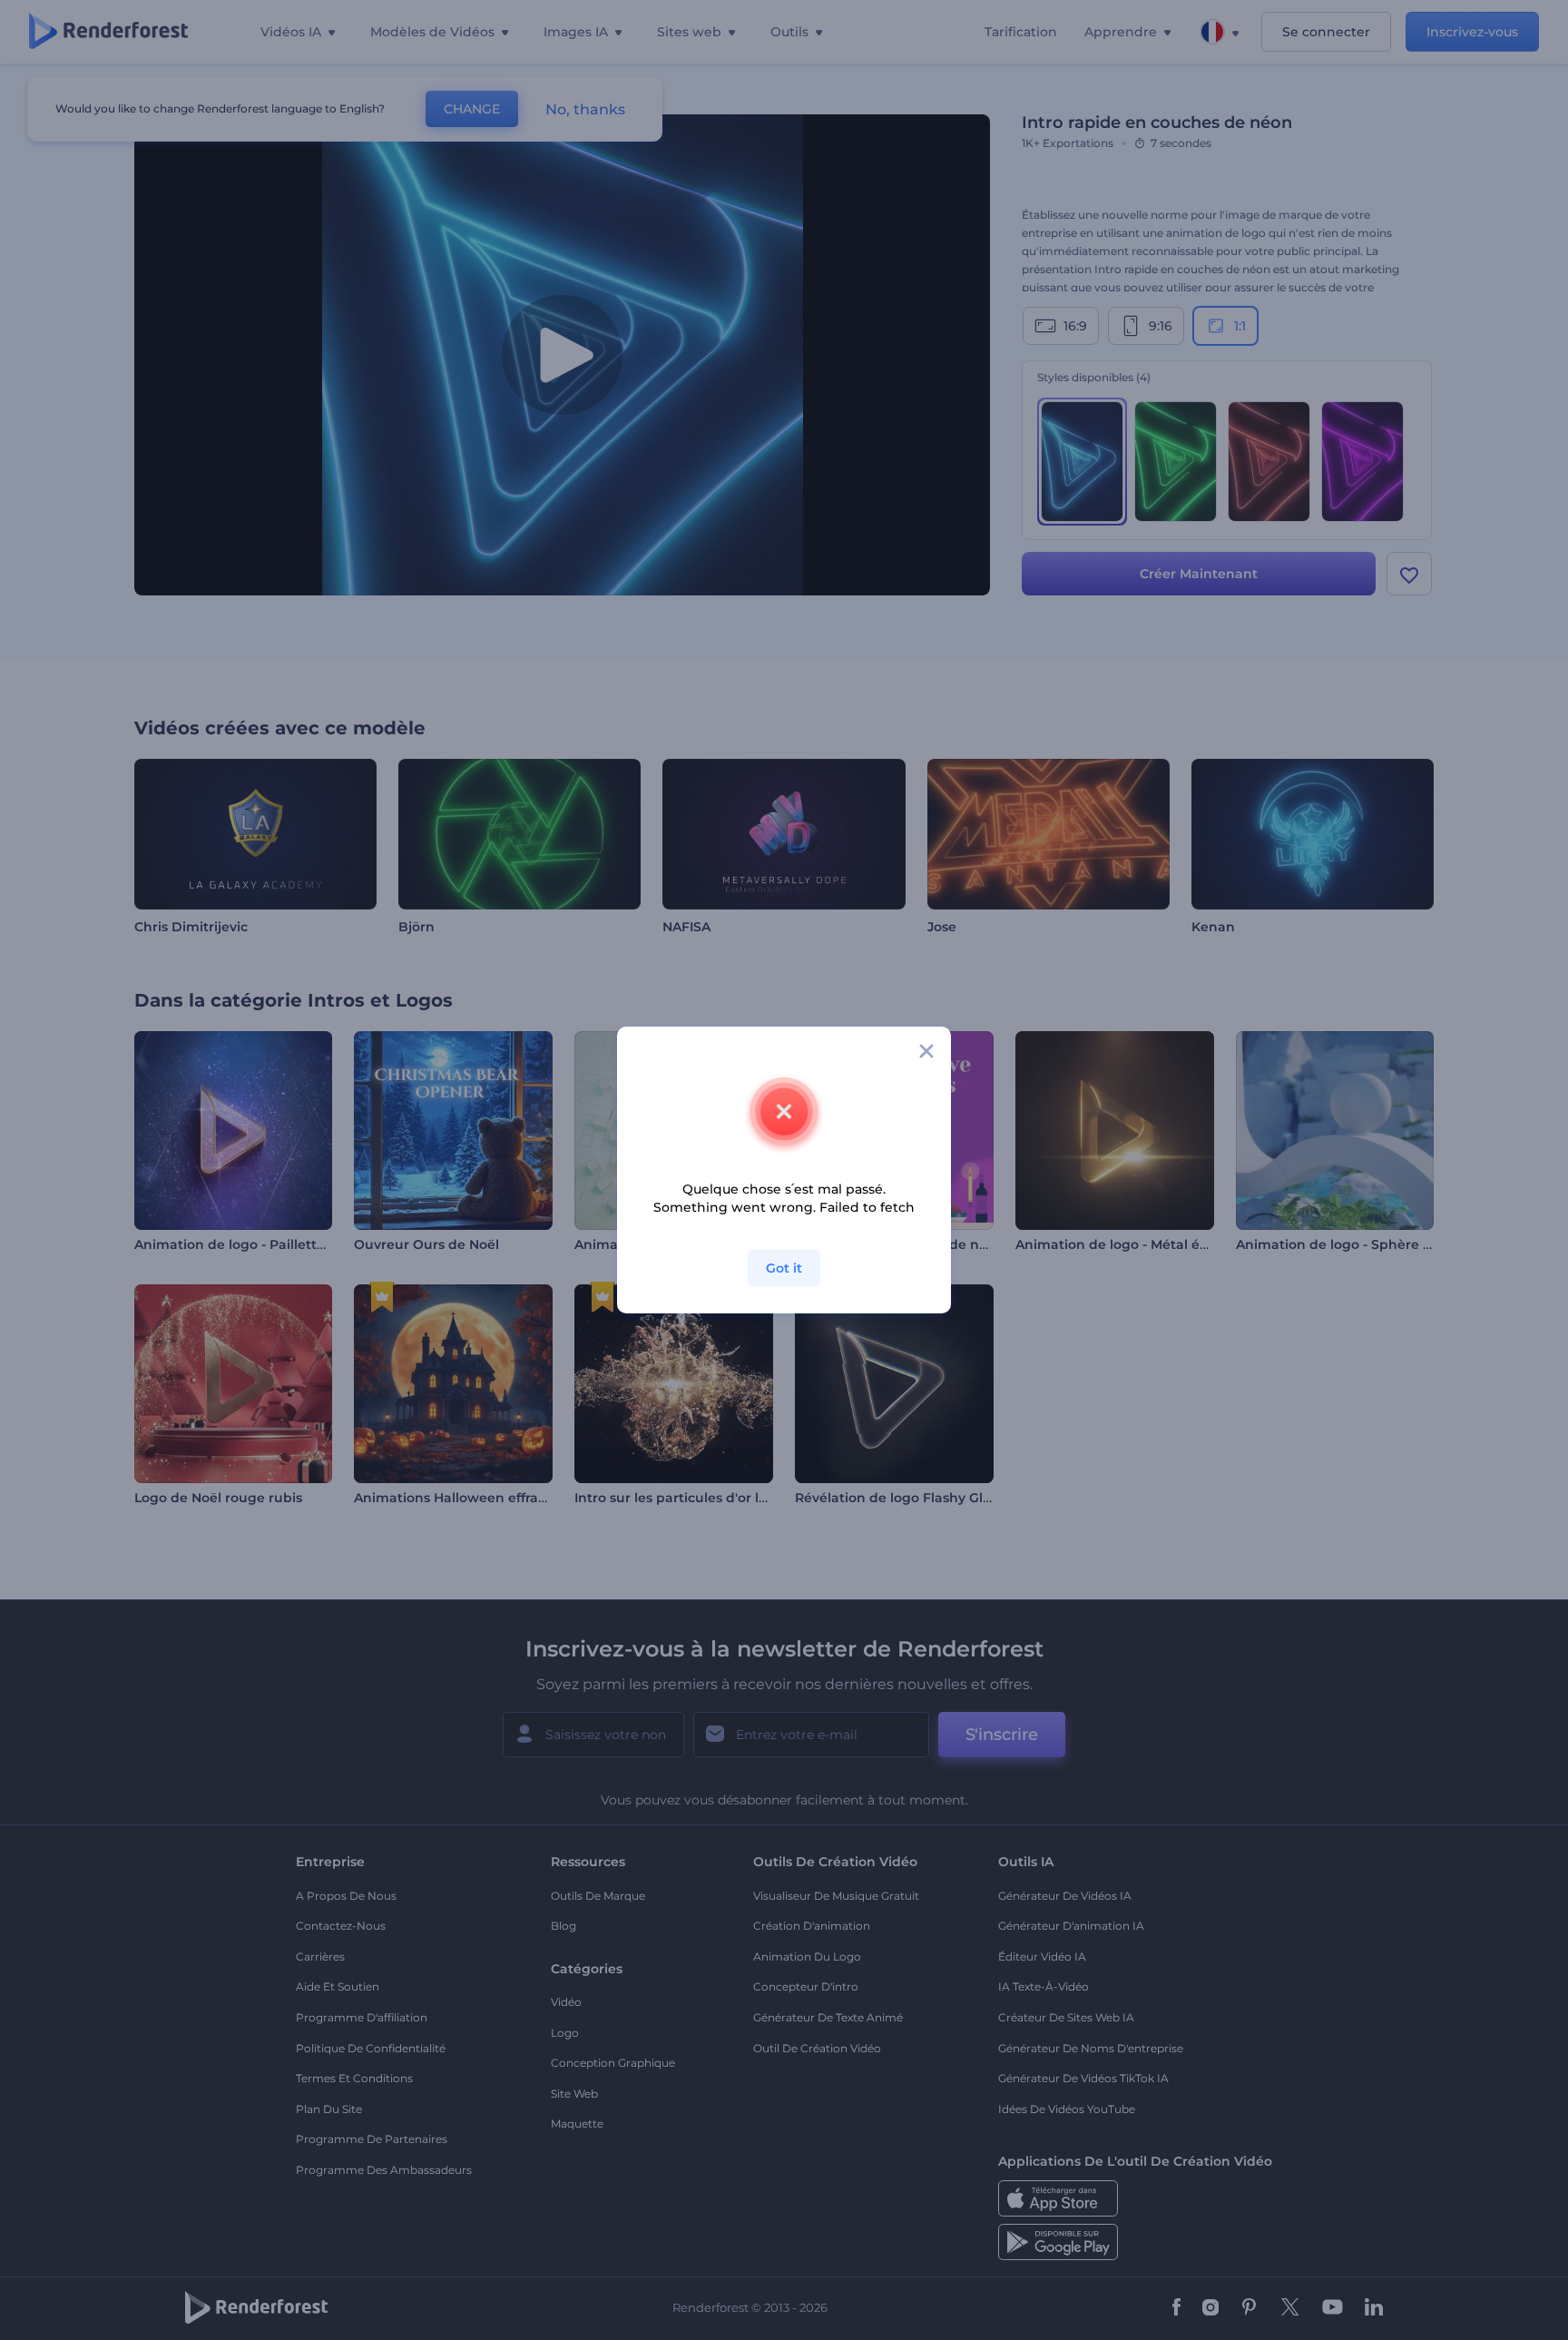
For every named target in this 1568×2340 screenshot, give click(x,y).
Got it (784, 1268)
